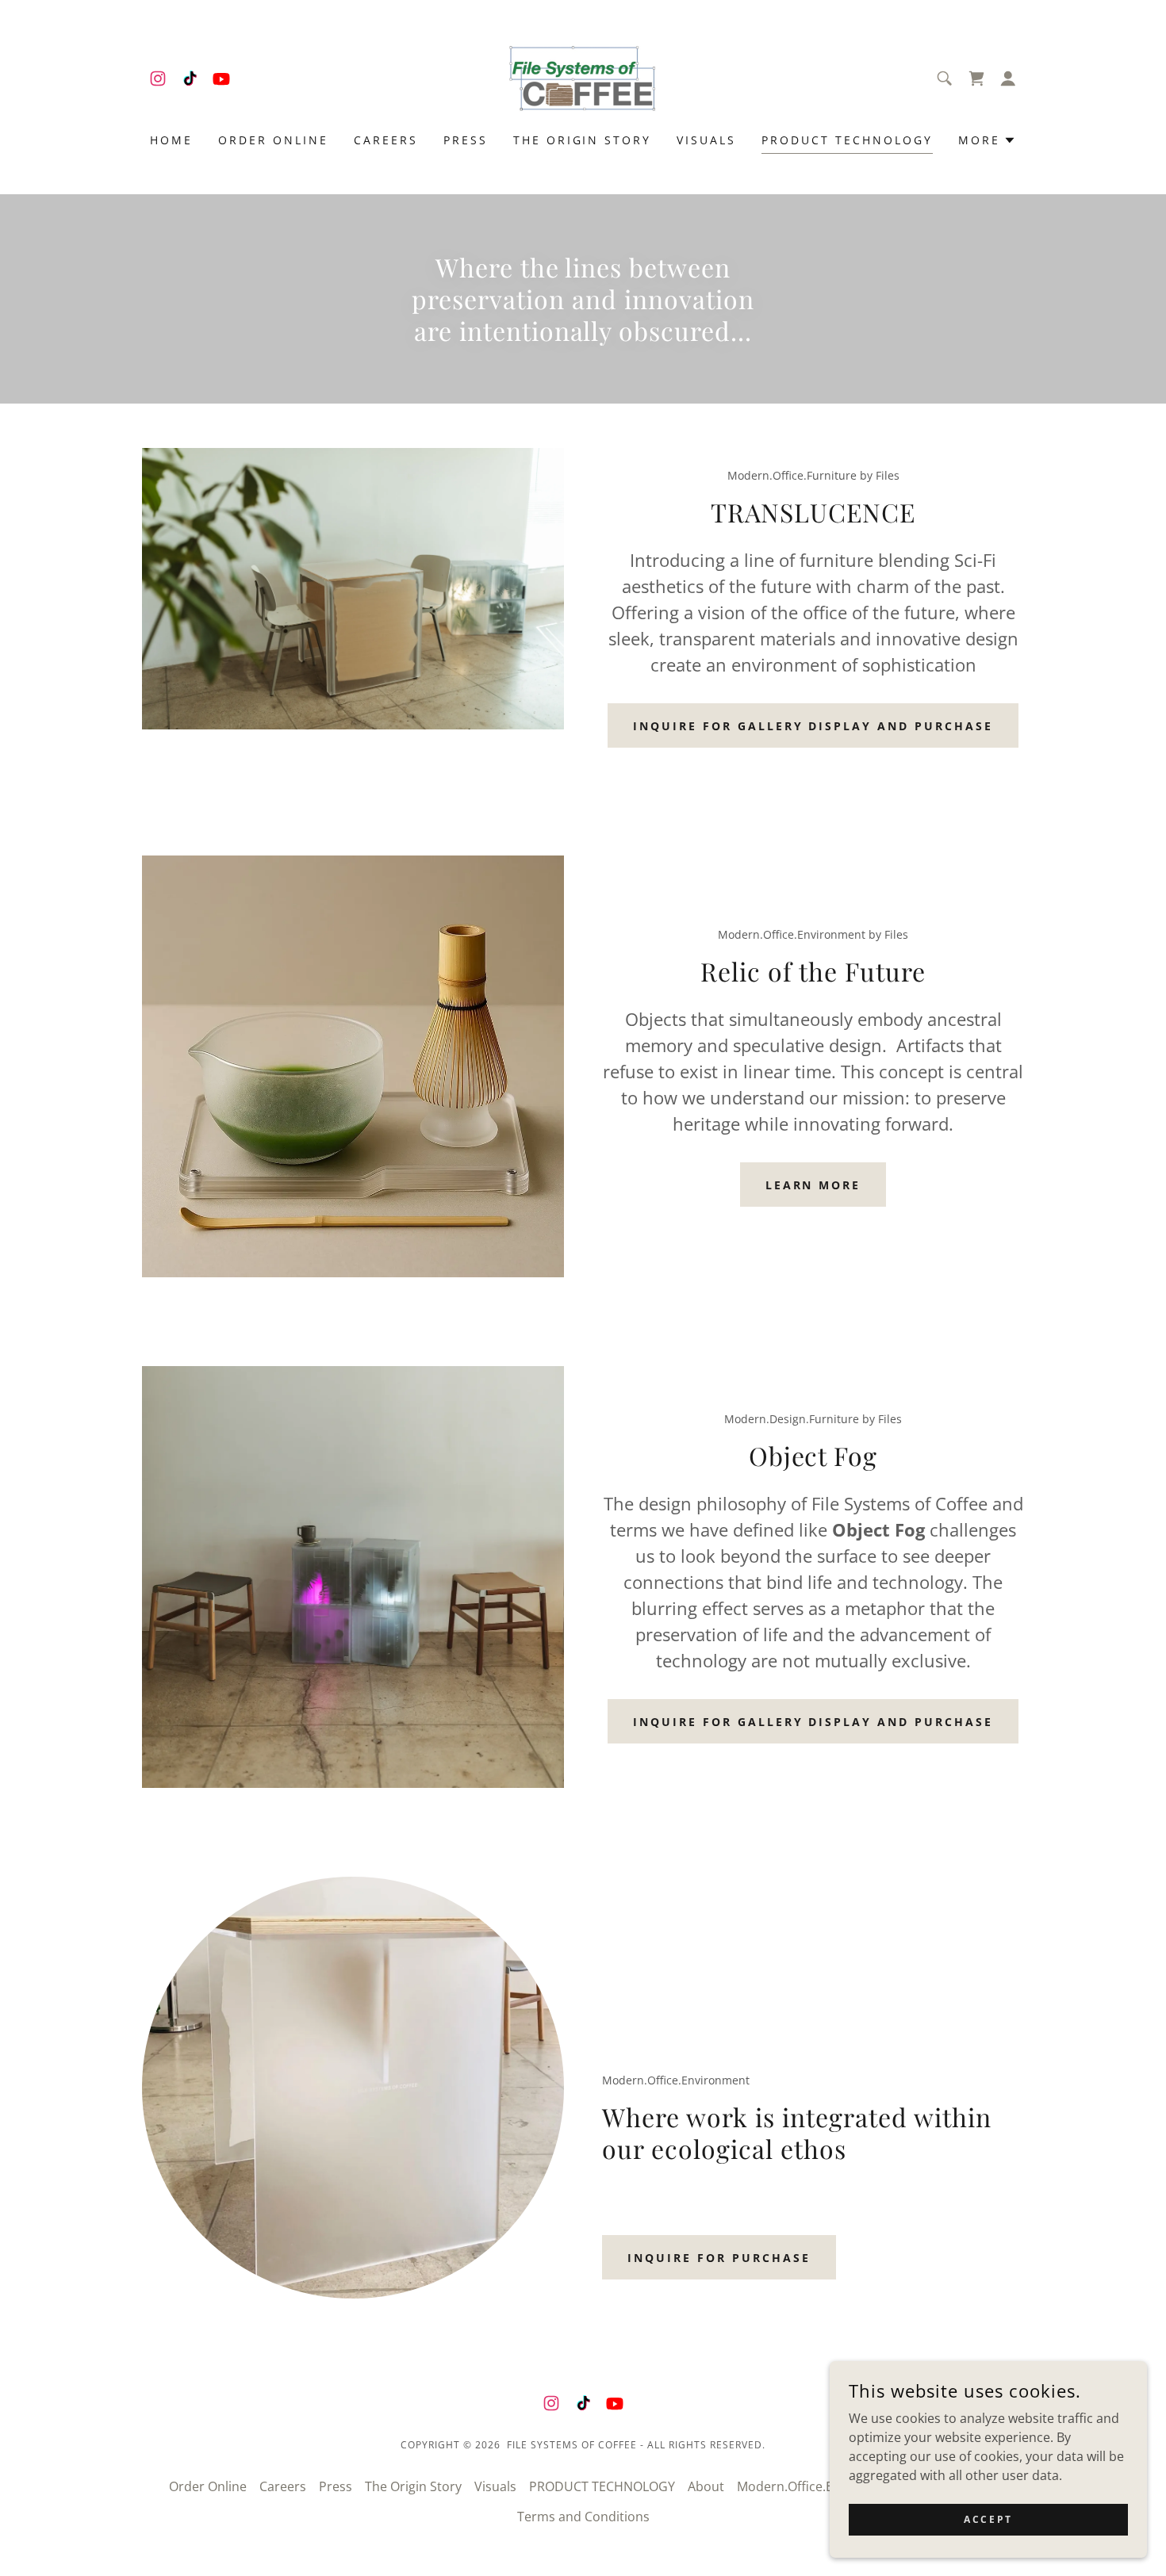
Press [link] (466, 140)
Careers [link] (386, 140)
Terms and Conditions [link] (583, 2517)
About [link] (706, 2486)
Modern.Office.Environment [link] (820, 2486)
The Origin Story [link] (583, 140)
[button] (1008, 78)
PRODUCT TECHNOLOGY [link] (847, 140)
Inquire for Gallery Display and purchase (813, 726)
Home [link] (171, 140)
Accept (988, 2519)
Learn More (813, 1185)
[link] (158, 78)
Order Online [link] (273, 140)
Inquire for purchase (719, 2258)
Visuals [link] (706, 140)
